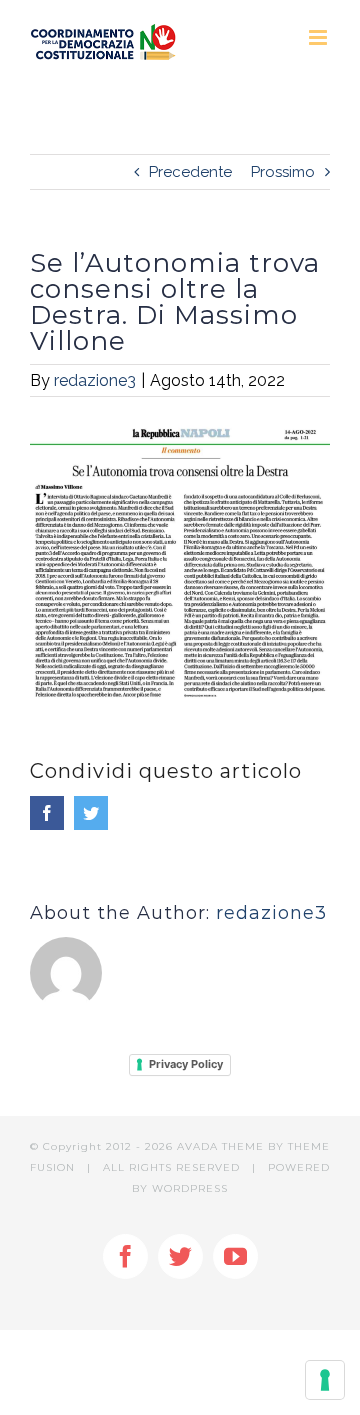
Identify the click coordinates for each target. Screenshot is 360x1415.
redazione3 (95, 380)
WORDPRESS (190, 1188)
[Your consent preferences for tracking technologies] (325, 1380)
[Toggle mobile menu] (319, 37)
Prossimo (283, 172)
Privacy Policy (186, 1064)
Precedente (190, 172)
